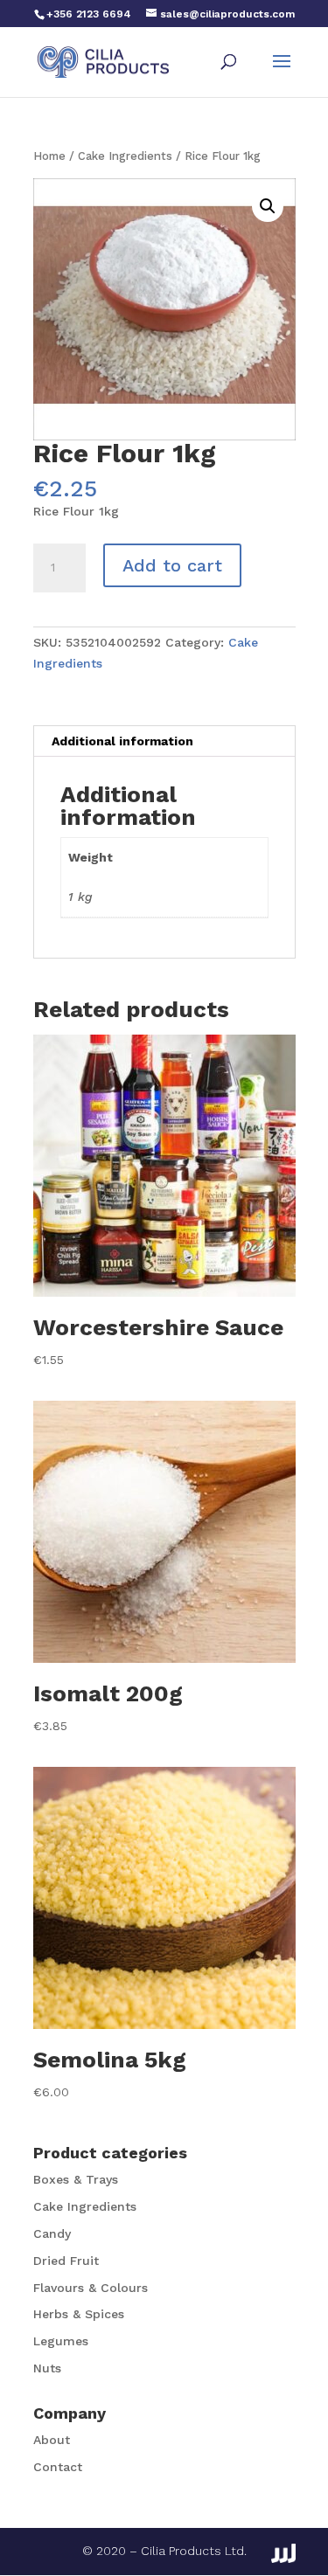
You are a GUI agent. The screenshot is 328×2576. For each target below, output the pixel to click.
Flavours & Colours (91, 2288)
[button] (268, 206)
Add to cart (172, 565)
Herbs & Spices (79, 2314)
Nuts (47, 2368)
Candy (52, 2233)
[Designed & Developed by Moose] (283, 2553)
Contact (58, 2467)
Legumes (61, 2341)
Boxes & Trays (76, 2179)
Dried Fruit (66, 2261)
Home (49, 156)
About (52, 2440)
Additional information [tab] (122, 741)
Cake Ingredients (125, 156)
